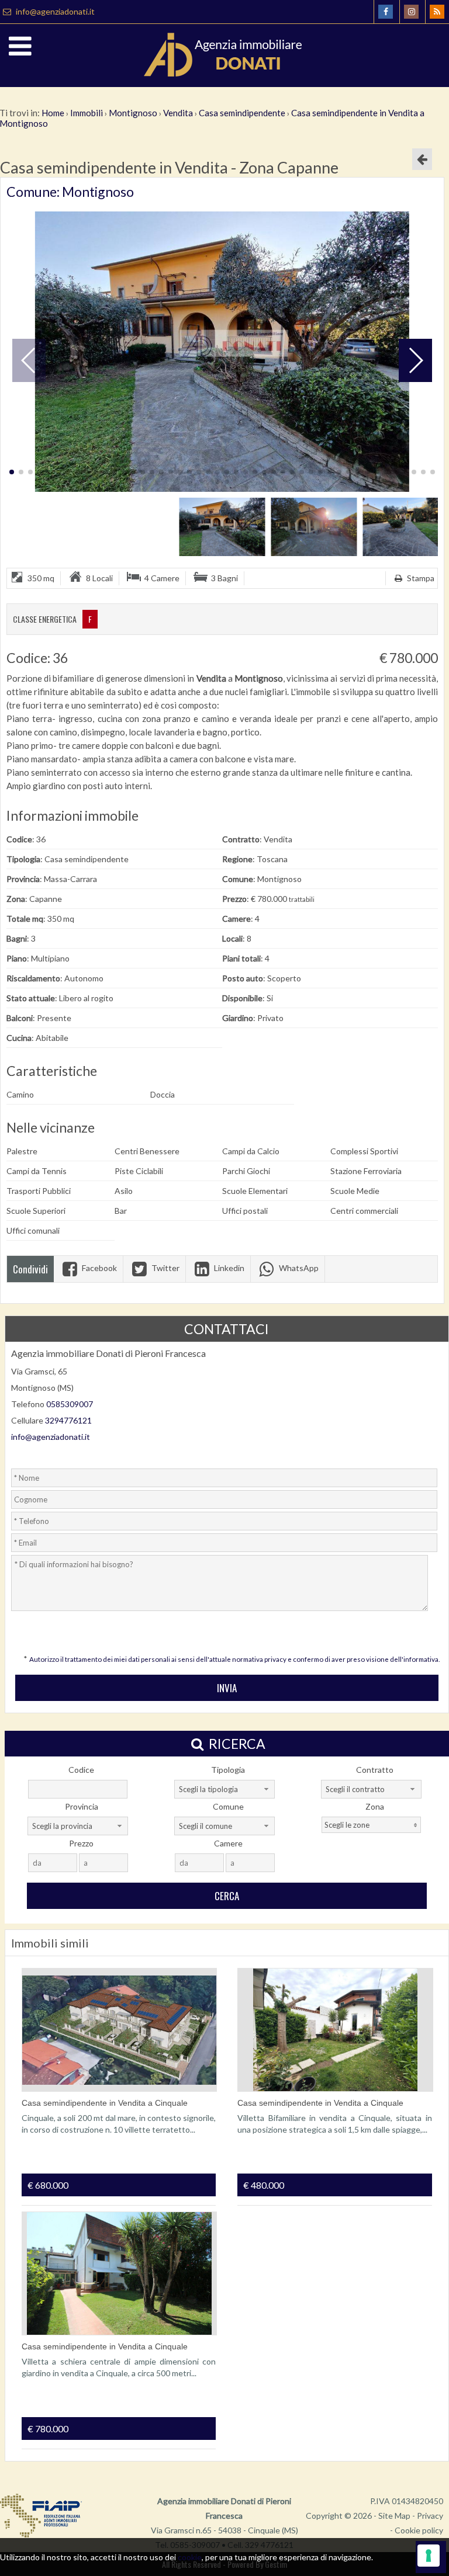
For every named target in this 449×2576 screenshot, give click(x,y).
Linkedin (228, 1268)
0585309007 (70, 1404)
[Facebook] (386, 12)
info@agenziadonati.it (54, 11)
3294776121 (68, 1420)
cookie (190, 2557)
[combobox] (224, 1789)
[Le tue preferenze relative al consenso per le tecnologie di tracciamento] (429, 2556)
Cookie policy (419, 2530)
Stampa (420, 578)
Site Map (394, 2516)
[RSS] (437, 12)
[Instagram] (411, 12)
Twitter (165, 1268)
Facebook (99, 1268)
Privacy (430, 2516)
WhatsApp (298, 1268)
